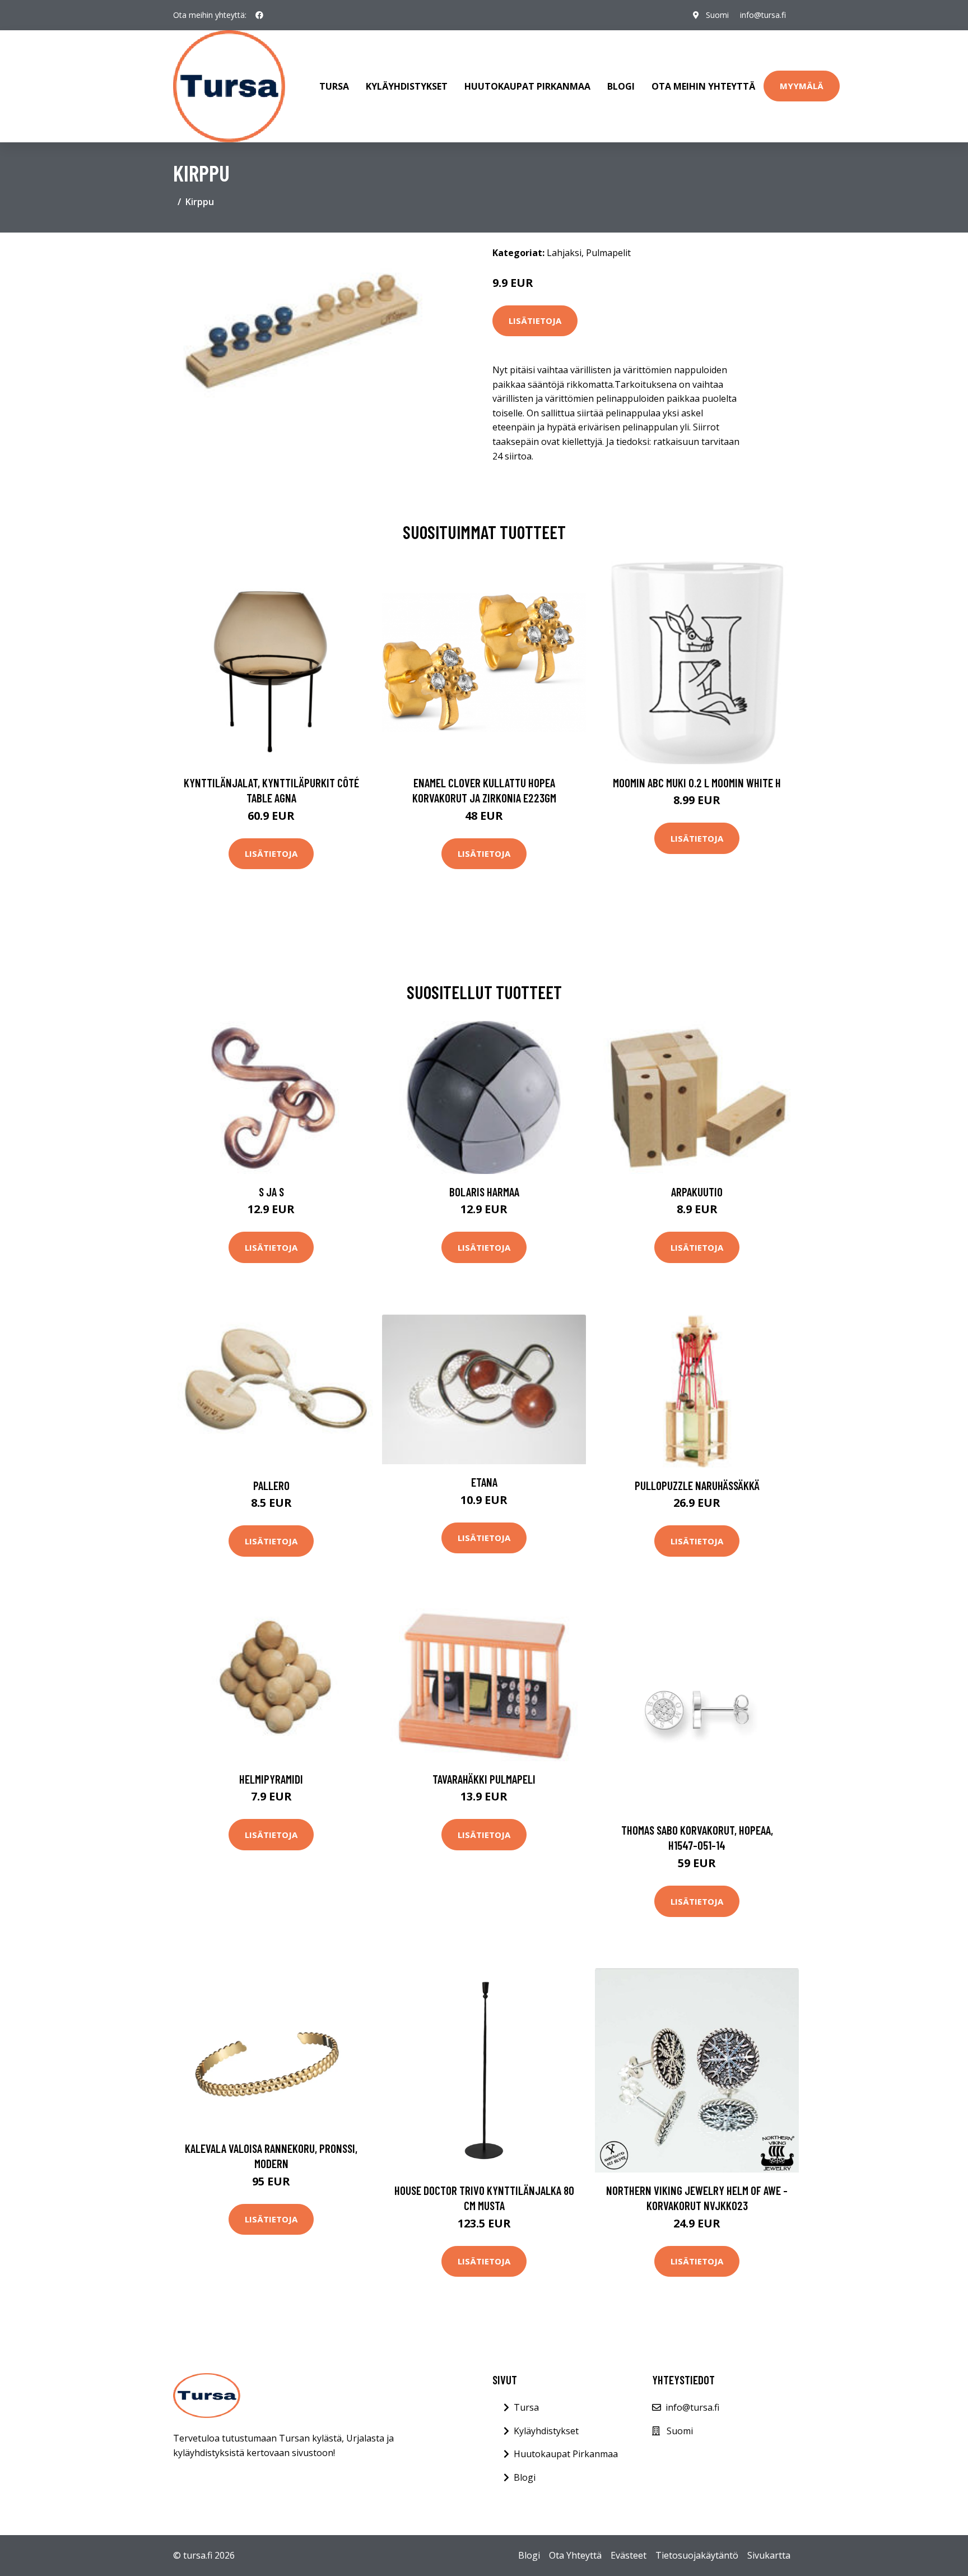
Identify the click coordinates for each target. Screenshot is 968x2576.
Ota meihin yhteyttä (703, 86)
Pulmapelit (608, 253)
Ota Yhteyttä (575, 2555)
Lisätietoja (535, 321)
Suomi (717, 15)
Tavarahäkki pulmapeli (484, 1779)
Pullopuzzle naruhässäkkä (697, 1485)
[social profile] (259, 15)
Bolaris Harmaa (484, 1192)
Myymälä (802, 86)
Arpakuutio (697, 1192)
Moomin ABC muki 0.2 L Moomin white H (697, 783)
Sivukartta (769, 2555)
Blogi (621, 86)
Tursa (334, 86)
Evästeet (629, 2555)
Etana (484, 1482)
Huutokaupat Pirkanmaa (527, 86)
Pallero (271, 1485)
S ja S (271, 1192)
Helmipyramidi (271, 1779)
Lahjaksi (564, 253)
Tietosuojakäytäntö (697, 2555)
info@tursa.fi (763, 15)
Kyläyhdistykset (407, 86)
